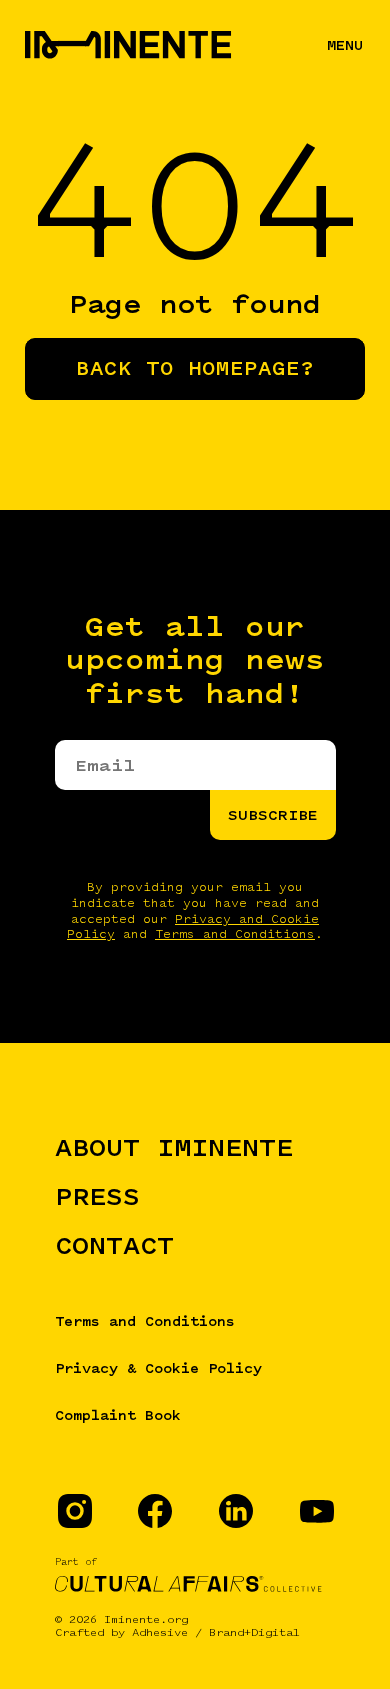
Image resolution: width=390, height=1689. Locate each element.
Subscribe (273, 815)
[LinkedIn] (235, 1510)
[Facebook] (154, 1510)
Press (97, 1196)
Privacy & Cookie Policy (158, 1368)
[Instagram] (74, 1510)
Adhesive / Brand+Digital (216, 1632)
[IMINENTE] (42, 45)
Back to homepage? (195, 368)
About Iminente (174, 1147)
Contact (114, 1245)
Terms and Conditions (235, 934)
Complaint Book (118, 1415)
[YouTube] (316, 1510)
